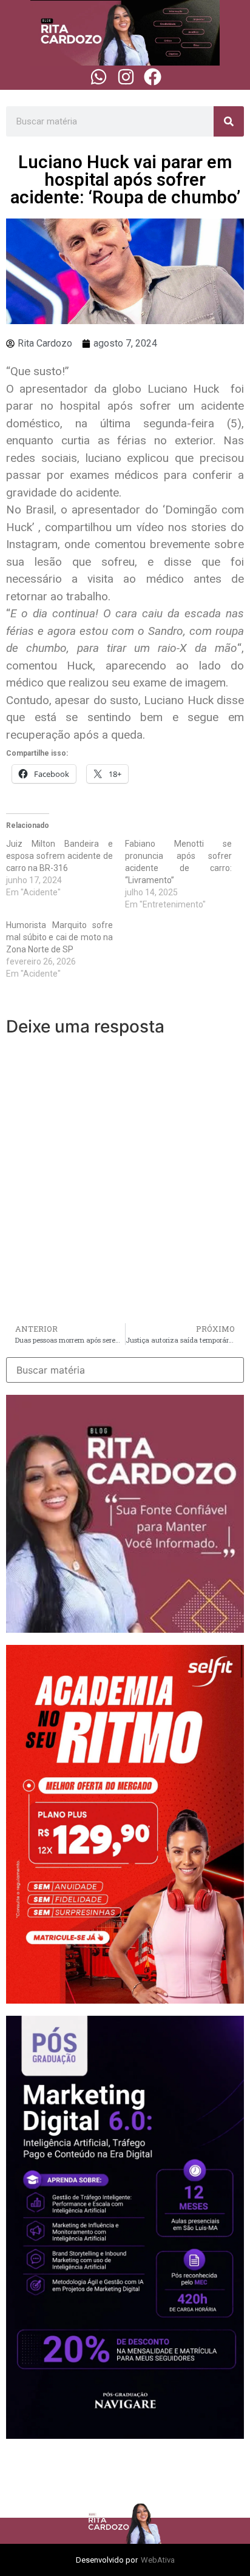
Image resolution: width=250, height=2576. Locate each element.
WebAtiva (158, 2560)
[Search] (229, 121)
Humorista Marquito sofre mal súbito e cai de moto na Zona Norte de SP (59, 937)
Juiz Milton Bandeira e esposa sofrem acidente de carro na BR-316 (59, 856)
